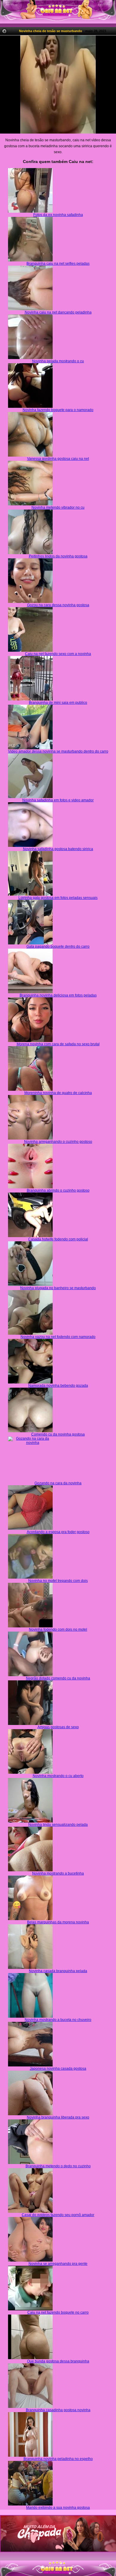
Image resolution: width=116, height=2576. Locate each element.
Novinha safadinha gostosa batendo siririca (58, 849)
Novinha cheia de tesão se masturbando (51, 31)
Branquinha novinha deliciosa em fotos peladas (58, 995)
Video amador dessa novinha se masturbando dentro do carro (58, 751)
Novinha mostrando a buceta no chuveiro (58, 2020)
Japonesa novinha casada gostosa (58, 2069)
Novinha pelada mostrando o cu (58, 361)
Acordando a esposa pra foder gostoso (58, 1532)
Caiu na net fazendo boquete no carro (58, 2312)
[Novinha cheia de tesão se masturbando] (58, 84)
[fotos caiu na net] (58, 2574)
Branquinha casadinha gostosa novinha (58, 2410)
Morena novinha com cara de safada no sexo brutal (58, 1044)
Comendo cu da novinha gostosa (58, 1434)
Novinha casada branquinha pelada (58, 1971)
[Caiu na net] (58, 12)
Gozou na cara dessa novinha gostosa (58, 605)
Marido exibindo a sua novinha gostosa (58, 2508)
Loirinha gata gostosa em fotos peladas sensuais (58, 898)
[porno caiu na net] (58, 2569)
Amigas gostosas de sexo (58, 1727)
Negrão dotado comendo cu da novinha (58, 1678)
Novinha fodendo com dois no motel (58, 1629)
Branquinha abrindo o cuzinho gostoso (58, 1190)
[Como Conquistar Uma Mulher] (58, 2534)
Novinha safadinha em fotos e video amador (58, 800)
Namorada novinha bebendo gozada (58, 1386)
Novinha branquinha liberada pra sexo (58, 2117)
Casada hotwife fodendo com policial (58, 1239)
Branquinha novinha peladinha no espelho (58, 2459)
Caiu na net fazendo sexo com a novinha (58, 654)
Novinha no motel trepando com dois (58, 1581)
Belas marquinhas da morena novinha (58, 1922)
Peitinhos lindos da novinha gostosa (58, 556)
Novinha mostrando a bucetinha (58, 1873)
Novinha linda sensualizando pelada (58, 1825)
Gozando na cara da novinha (58, 1483)
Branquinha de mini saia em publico (58, 703)
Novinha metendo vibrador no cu (58, 507)
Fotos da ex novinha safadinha (58, 215)
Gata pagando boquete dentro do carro (58, 947)
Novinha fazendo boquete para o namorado (58, 410)
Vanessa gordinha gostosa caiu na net (58, 459)
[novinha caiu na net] (58, 2563)
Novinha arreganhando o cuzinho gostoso (58, 1142)
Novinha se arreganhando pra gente (58, 2264)
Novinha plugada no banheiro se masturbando (58, 1288)
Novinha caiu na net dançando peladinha (58, 312)
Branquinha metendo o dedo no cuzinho (58, 2166)
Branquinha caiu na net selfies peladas (58, 264)
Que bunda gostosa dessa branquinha (58, 2361)
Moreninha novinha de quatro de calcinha (58, 1093)
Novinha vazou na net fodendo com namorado (58, 1337)
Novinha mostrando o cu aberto (58, 1776)
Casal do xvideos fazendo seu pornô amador (58, 2215)
